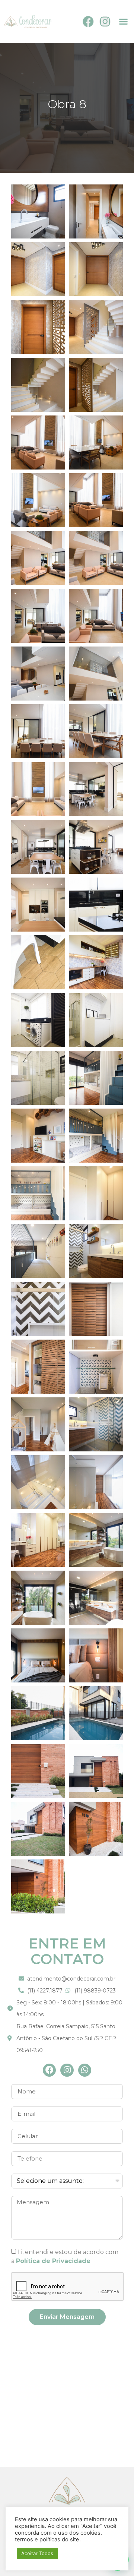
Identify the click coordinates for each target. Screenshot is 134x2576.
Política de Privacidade (53, 2261)
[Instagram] (105, 22)
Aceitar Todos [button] (37, 2553)
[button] (123, 22)
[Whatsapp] (85, 2070)
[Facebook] (88, 22)
